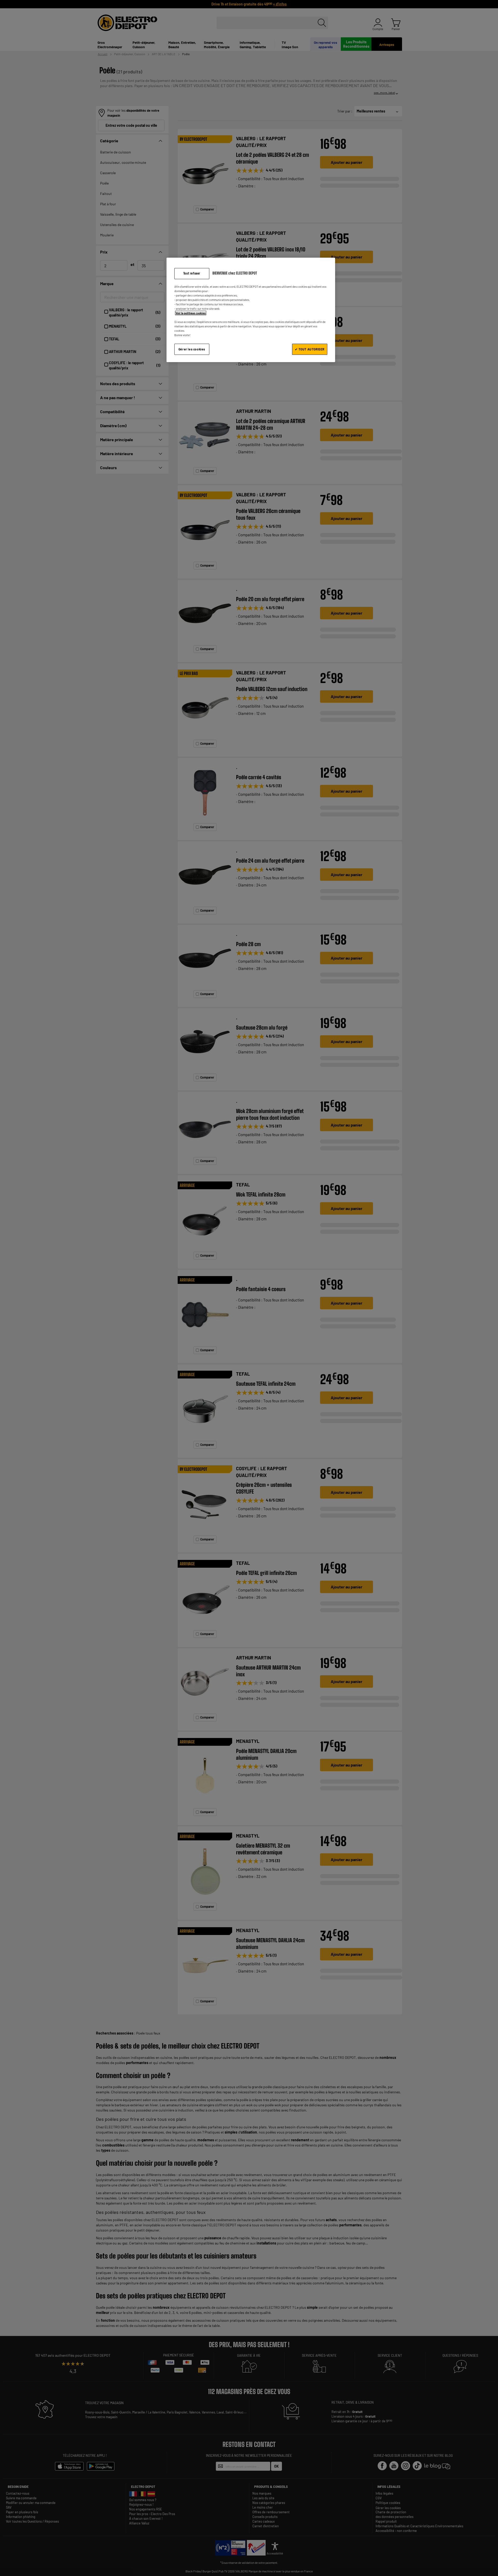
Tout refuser (192, 273)
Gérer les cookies (192, 349)
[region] (251, 310)
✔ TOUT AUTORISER (310, 349)
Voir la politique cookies (191, 313)
